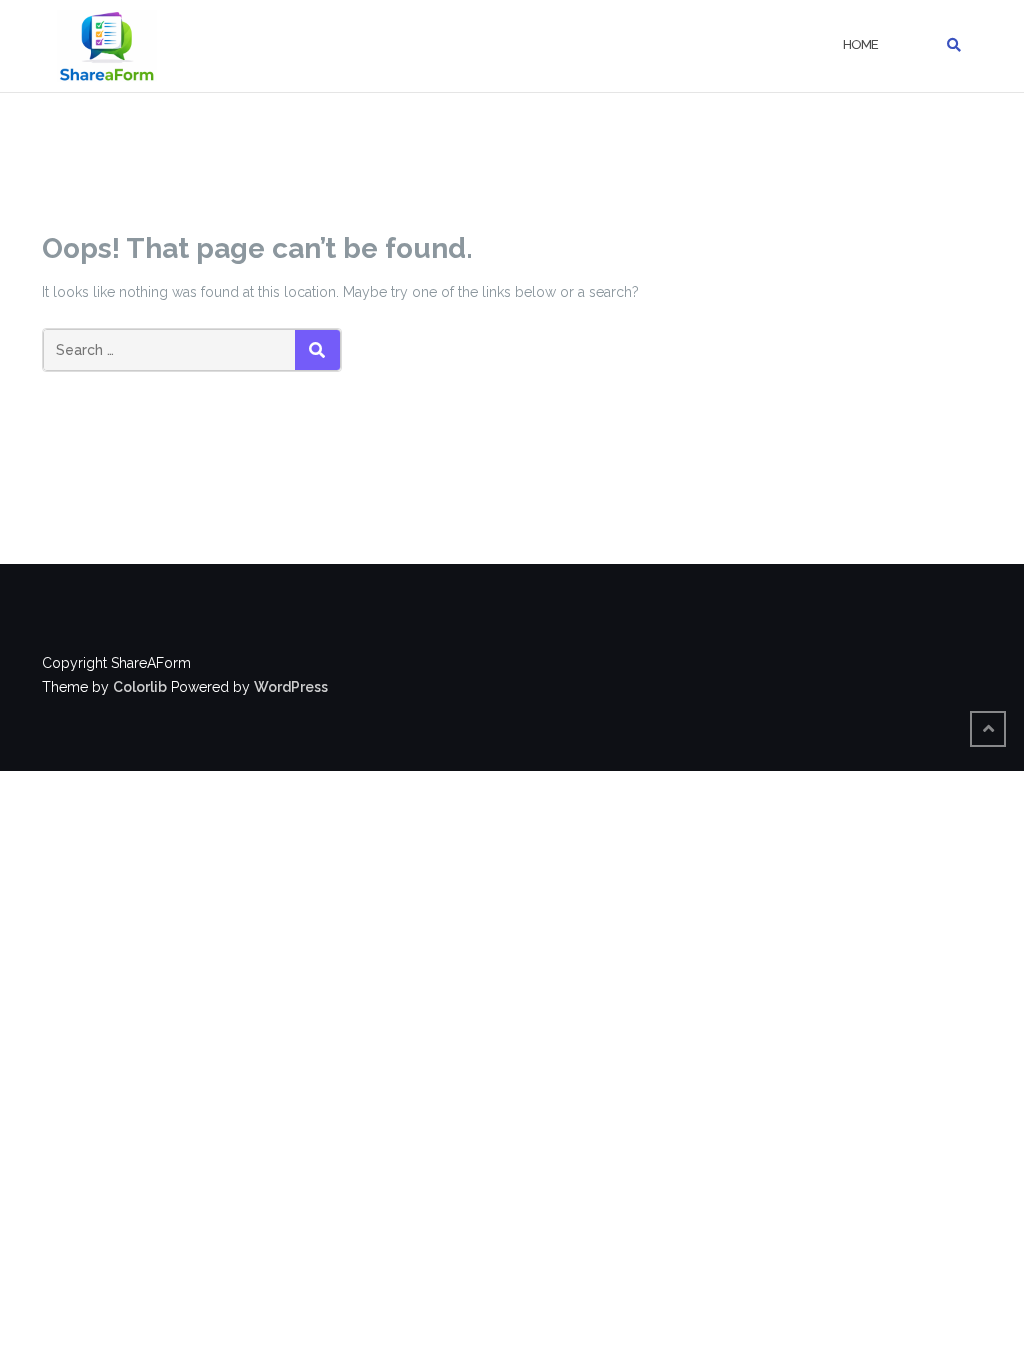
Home (860, 44)
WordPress (291, 687)
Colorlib (140, 687)
